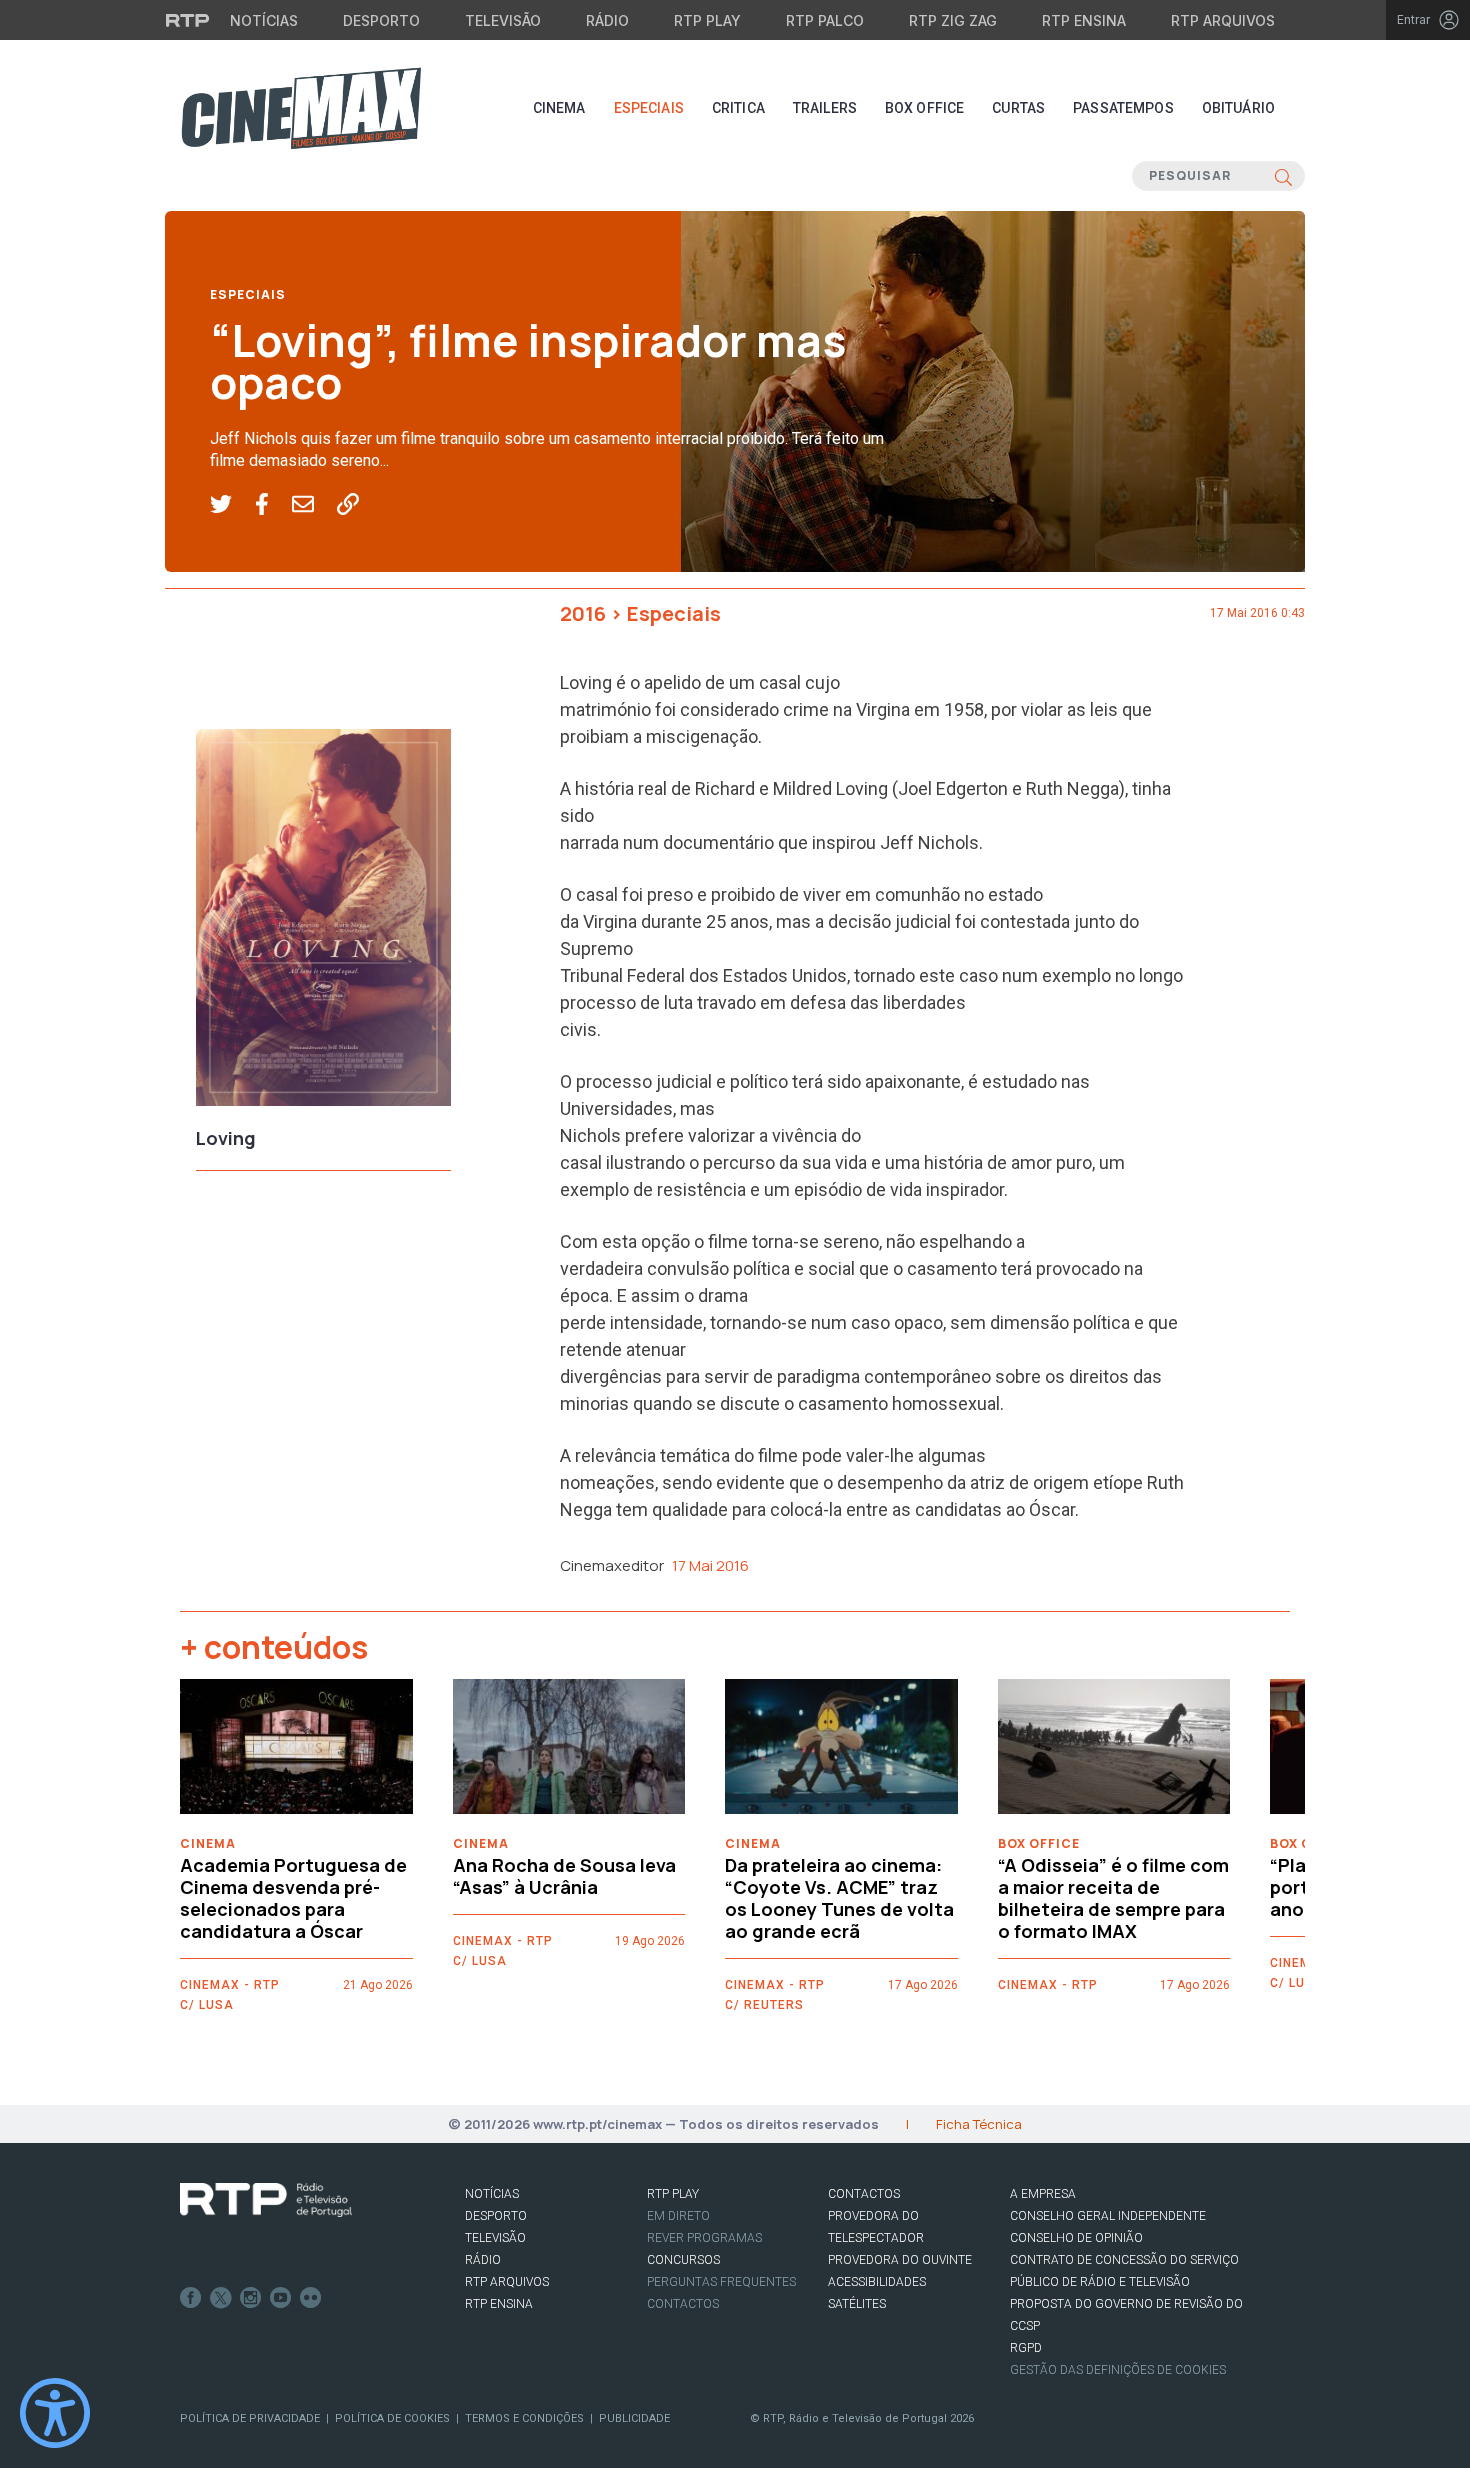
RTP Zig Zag (953, 20)
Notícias (264, 20)
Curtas (1018, 108)
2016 (583, 613)
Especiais (649, 108)
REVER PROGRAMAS (704, 2238)
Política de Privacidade (250, 2418)
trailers (825, 108)
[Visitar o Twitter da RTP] (221, 2298)
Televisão (503, 20)
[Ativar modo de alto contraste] (55, 2413)
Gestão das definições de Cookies (1118, 2370)
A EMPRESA (1043, 2194)
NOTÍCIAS (492, 2194)
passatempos (1123, 108)
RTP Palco (825, 20)
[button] (232, 505)
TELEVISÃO (495, 2238)
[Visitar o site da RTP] (188, 20)
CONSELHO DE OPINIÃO (1076, 2238)
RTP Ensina (1084, 20)
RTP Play (707, 20)
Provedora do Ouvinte (900, 2260)
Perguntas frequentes (721, 2282)
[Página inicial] (301, 108)
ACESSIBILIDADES (877, 2282)
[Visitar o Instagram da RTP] (251, 2298)
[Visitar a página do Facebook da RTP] (191, 2298)
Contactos (683, 2304)
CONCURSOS (683, 2260)
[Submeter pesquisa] (1283, 176)
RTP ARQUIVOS (507, 2282)
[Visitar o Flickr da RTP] (311, 2298)
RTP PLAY (673, 2194)
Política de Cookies (392, 2418)
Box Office (924, 108)
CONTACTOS (864, 2194)
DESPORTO (496, 2216)
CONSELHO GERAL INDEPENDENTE (1108, 2216)
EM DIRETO (678, 2216)
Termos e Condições (524, 2418)
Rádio (607, 20)
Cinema (559, 108)
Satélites (857, 2304)
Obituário (1238, 108)
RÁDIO (483, 2260)
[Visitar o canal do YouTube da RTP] (281, 2298)
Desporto (381, 20)
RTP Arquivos (1223, 20)
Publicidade (634, 2418)
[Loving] (323, 923)
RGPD (1026, 2348)
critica (738, 108)
